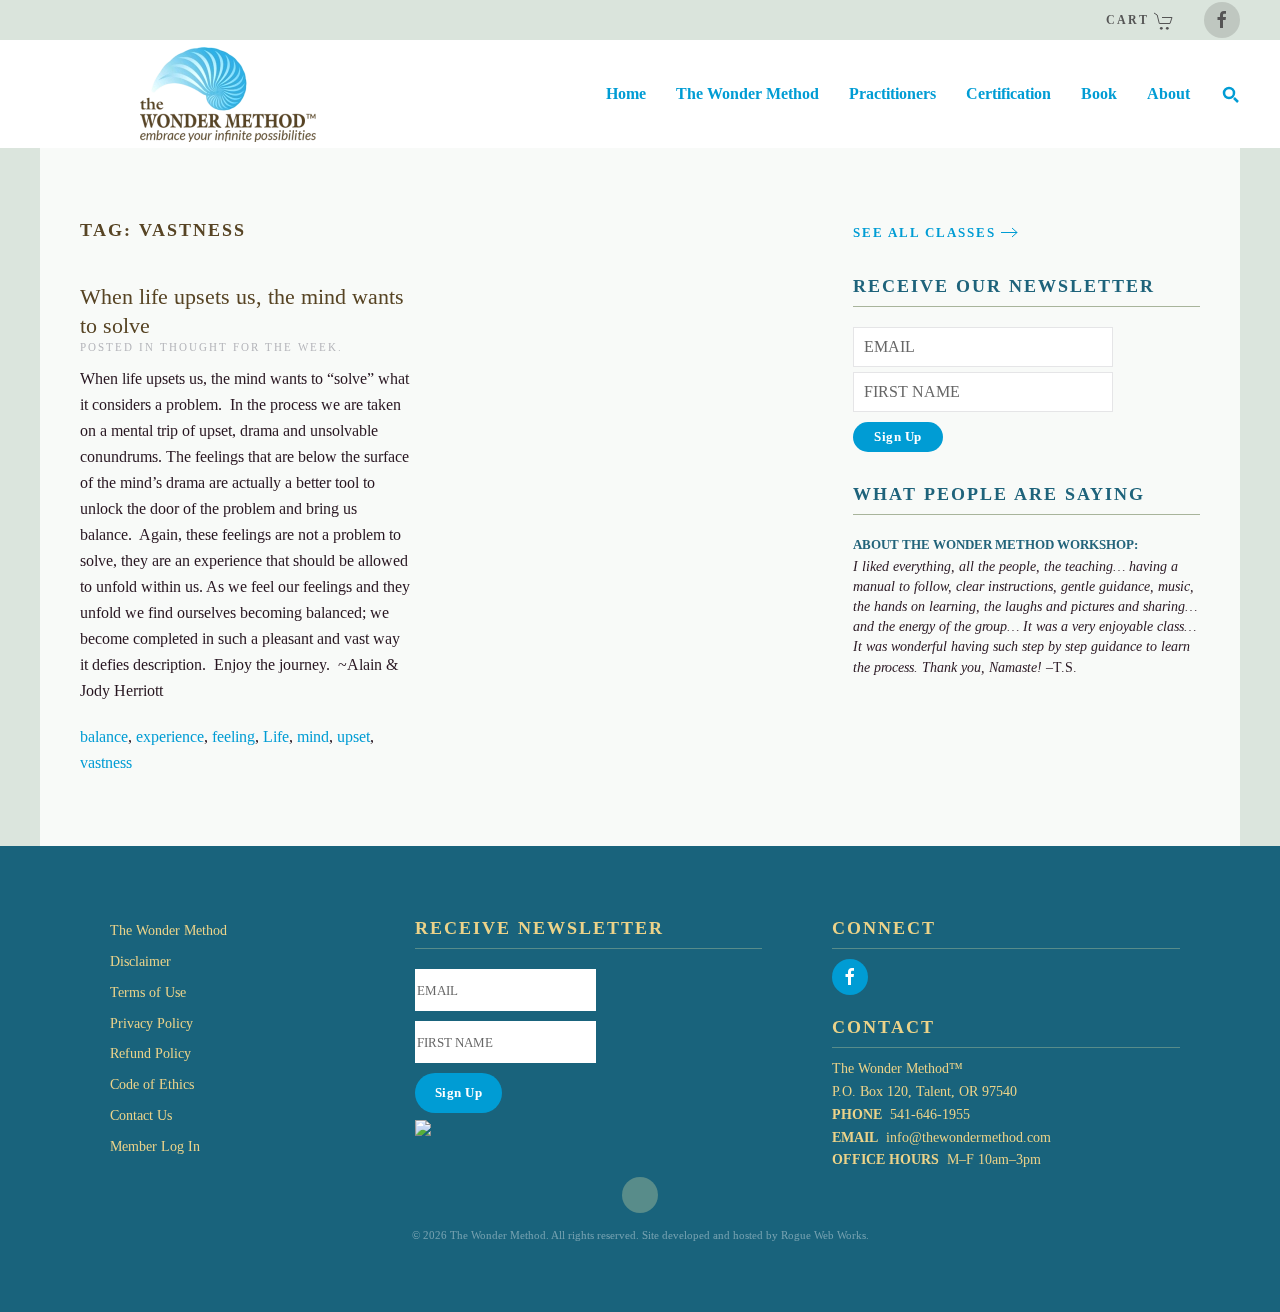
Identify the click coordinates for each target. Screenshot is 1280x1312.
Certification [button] (1008, 93)
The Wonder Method (168, 930)
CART (1130, 20)
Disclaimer (140, 961)
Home (626, 93)
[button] (1230, 94)
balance (104, 736)
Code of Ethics (152, 1084)
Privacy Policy (151, 1023)
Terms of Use (148, 992)
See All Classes (924, 232)
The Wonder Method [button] (747, 93)
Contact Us (141, 1115)
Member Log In (155, 1146)
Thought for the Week (249, 347)
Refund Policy (150, 1053)
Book (1099, 93)
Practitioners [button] (892, 93)
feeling (233, 736)
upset (353, 736)
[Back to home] (178, 94)
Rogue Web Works (823, 1235)
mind (313, 736)
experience (170, 736)
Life (276, 736)
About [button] (1168, 93)
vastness (106, 762)
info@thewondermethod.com (968, 1137)
